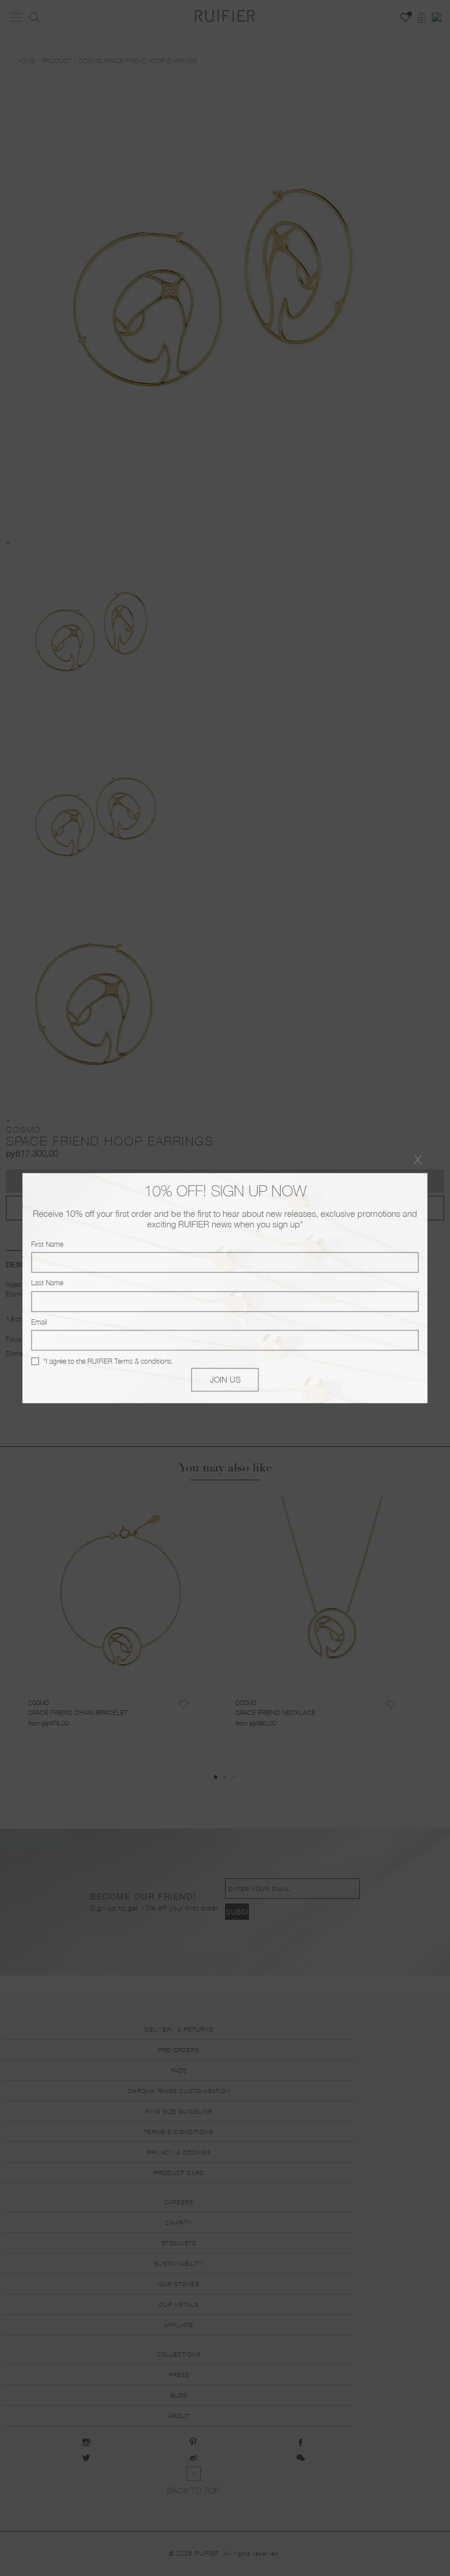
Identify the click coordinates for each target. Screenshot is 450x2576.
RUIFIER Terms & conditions (129, 1361)
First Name (47, 1244)
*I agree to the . (108, 1361)
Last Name (47, 1283)
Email (39, 1322)
